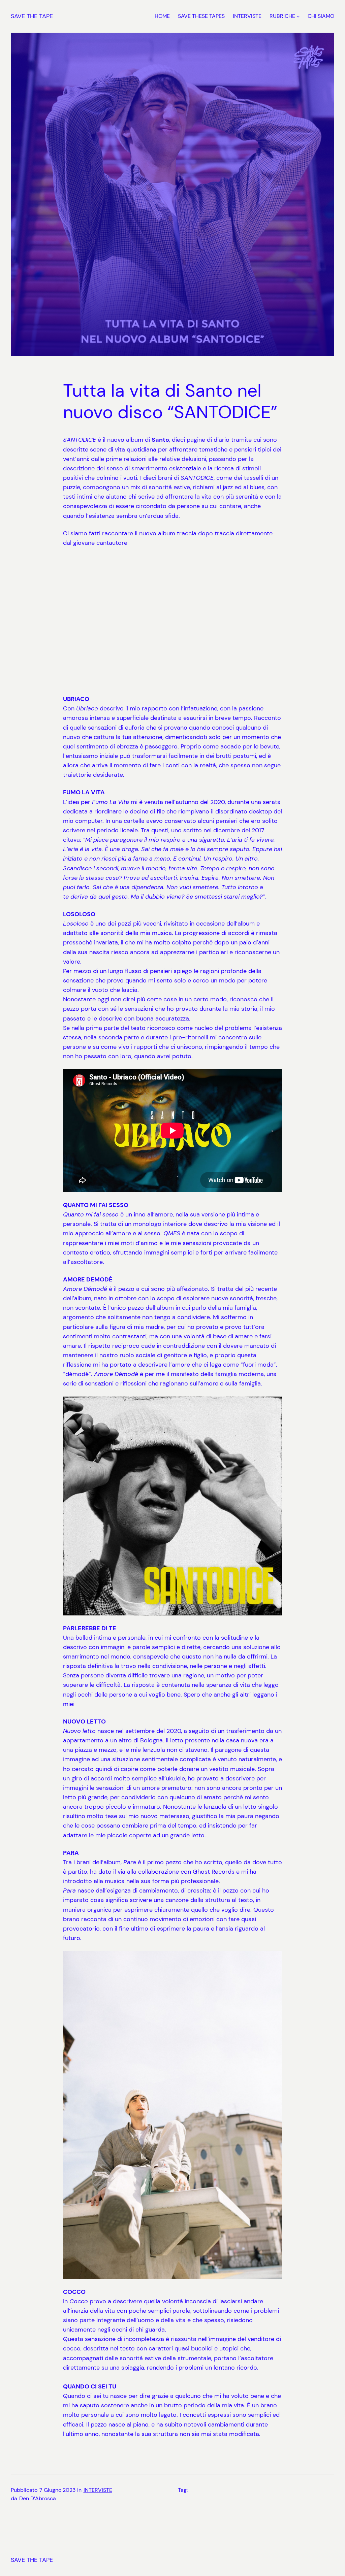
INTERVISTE (98, 2490)
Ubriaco (87, 708)
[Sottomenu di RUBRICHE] (298, 16)
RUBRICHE (282, 16)
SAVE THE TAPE (32, 16)
